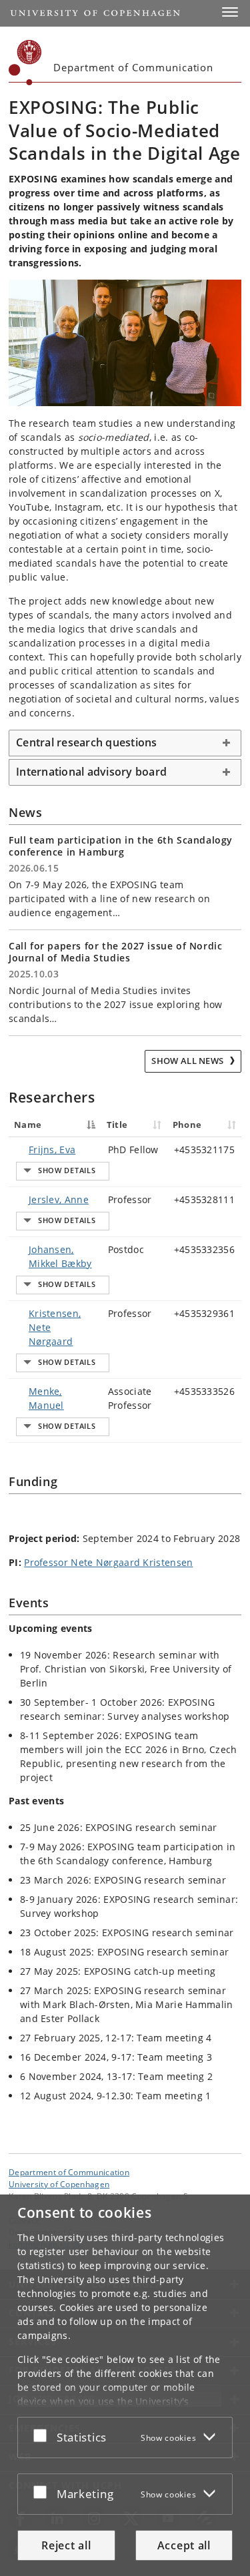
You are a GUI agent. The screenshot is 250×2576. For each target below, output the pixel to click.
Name (28, 1125)
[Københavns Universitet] (25, 63)
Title (117, 1125)
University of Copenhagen (59, 2184)
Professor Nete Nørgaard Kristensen (108, 1562)
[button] (230, 12)
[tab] (125, 743)
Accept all (184, 2545)
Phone (187, 1125)
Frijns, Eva (52, 1150)
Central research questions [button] (87, 742)
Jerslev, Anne (59, 1199)
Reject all (66, 2545)
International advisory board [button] (91, 772)
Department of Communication (69, 2172)
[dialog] (125, 2385)
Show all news (188, 1061)
